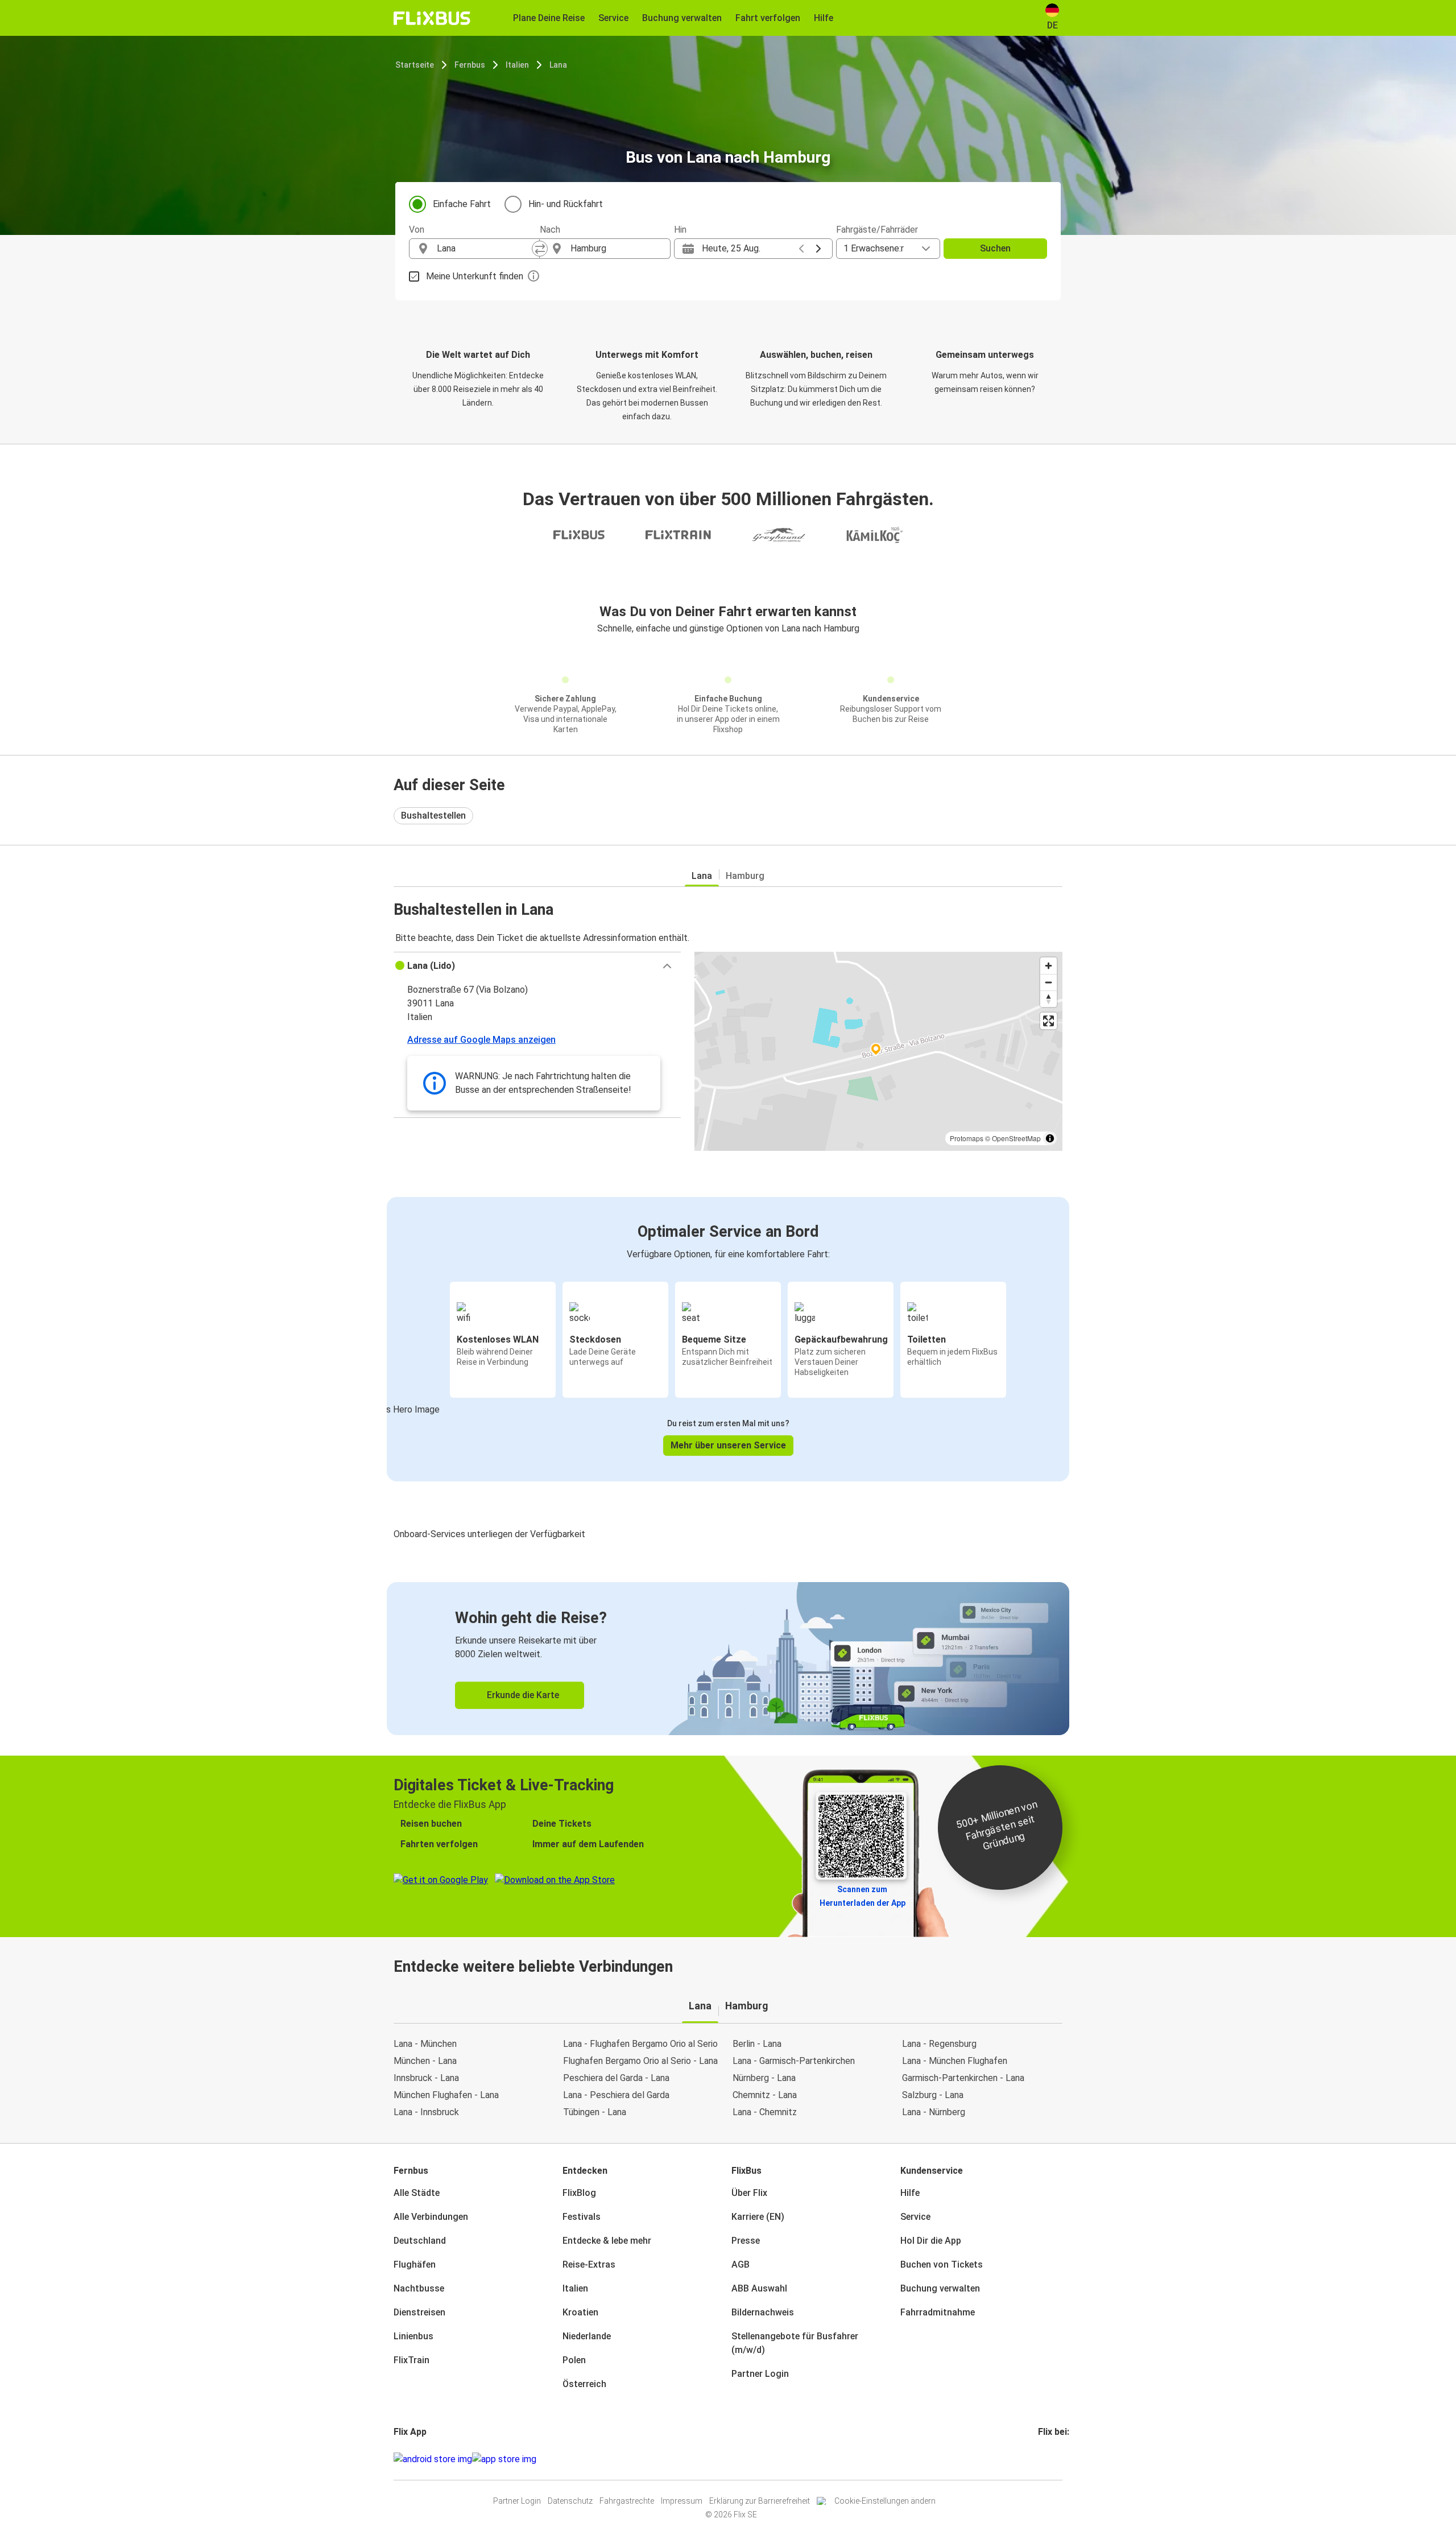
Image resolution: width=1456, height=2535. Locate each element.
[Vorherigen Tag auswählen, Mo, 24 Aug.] (801, 249)
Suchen (995, 248)
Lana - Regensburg (939, 2044)
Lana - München (425, 2044)
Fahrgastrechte (627, 2501)
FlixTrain (411, 2360)
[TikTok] (1057, 2459)
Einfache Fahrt (462, 204)
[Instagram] (1043, 2459)
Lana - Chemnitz (765, 2112)
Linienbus (413, 2336)
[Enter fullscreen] (1048, 1021)
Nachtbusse (419, 2288)
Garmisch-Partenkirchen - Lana (963, 2078)
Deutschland (420, 2241)
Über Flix (749, 2193)
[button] (537, 966)
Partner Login (760, 2374)
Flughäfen (415, 2264)
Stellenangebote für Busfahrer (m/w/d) (795, 2343)
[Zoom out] (1048, 982)
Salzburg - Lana (933, 2095)
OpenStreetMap (1016, 1138)
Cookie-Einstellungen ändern (885, 2501)
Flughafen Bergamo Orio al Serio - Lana (640, 2061)
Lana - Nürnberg (934, 2112)
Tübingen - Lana (595, 2112)
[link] (728, 1659)
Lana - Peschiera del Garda (616, 2095)
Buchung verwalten (940, 2288)
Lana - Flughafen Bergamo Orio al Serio (640, 2044)
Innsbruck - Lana (426, 2078)
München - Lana (425, 2061)
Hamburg (745, 876)
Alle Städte (417, 2193)
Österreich (584, 2384)
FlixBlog (579, 2193)
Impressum (682, 2501)
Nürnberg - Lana (764, 2078)
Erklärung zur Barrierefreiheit (760, 2501)
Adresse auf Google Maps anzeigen (481, 1040)
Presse (746, 2241)
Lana (558, 65)
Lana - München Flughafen (955, 2061)
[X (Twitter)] (1053, 2459)
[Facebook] (1040, 2459)
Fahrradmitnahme (938, 2312)
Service (915, 2217)
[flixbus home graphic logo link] (432, 18)
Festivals (582, 2217)
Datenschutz (570, 2501)
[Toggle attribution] (1050, 1138)
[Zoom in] (1048, 966)
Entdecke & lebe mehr (607, 2241)
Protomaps (967, 1138)
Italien (517, 65)
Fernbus (470, 65)
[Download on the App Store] (504, 2459)
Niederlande (587, 2336)
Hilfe (910, 2193)
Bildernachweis (763, 2312)
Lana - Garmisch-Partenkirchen (794, 2061)
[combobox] (485, 249)
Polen (574, 2360)
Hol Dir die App (931, 2241)
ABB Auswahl (759, 2288)
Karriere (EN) (758, 2217)
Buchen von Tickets (942, 2264)
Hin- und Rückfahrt (566, 204)
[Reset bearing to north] (1048, 999)
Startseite (415, 65)
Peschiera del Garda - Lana (616, 2078)
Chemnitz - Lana (765, 2095)
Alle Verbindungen (431, 2217)
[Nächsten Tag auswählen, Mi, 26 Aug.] (818, 249)
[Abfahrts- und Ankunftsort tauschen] (540, 249)
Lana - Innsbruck (426, 2112)
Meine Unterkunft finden (475, 276)
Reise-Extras (589, 2264)
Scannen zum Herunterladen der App (863, 1896)
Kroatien (580, 2312)
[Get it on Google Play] (433, 2459)
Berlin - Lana (757, 2044)
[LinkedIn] (1050, 2459)
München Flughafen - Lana (446, 2095)
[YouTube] (1046, 2459)
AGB (741, 2264)
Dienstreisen (419, 2312)
